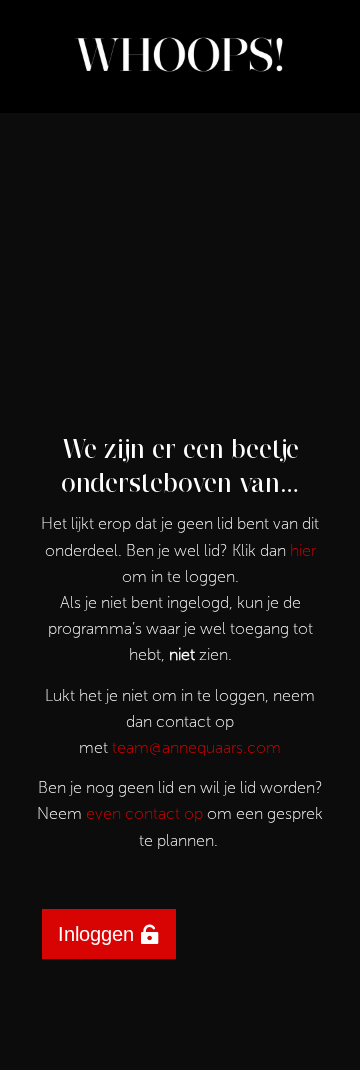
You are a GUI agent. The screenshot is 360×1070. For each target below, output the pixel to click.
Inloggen (96, 934)
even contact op (144, 813)
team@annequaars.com (196, 747)
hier (303, 550)
